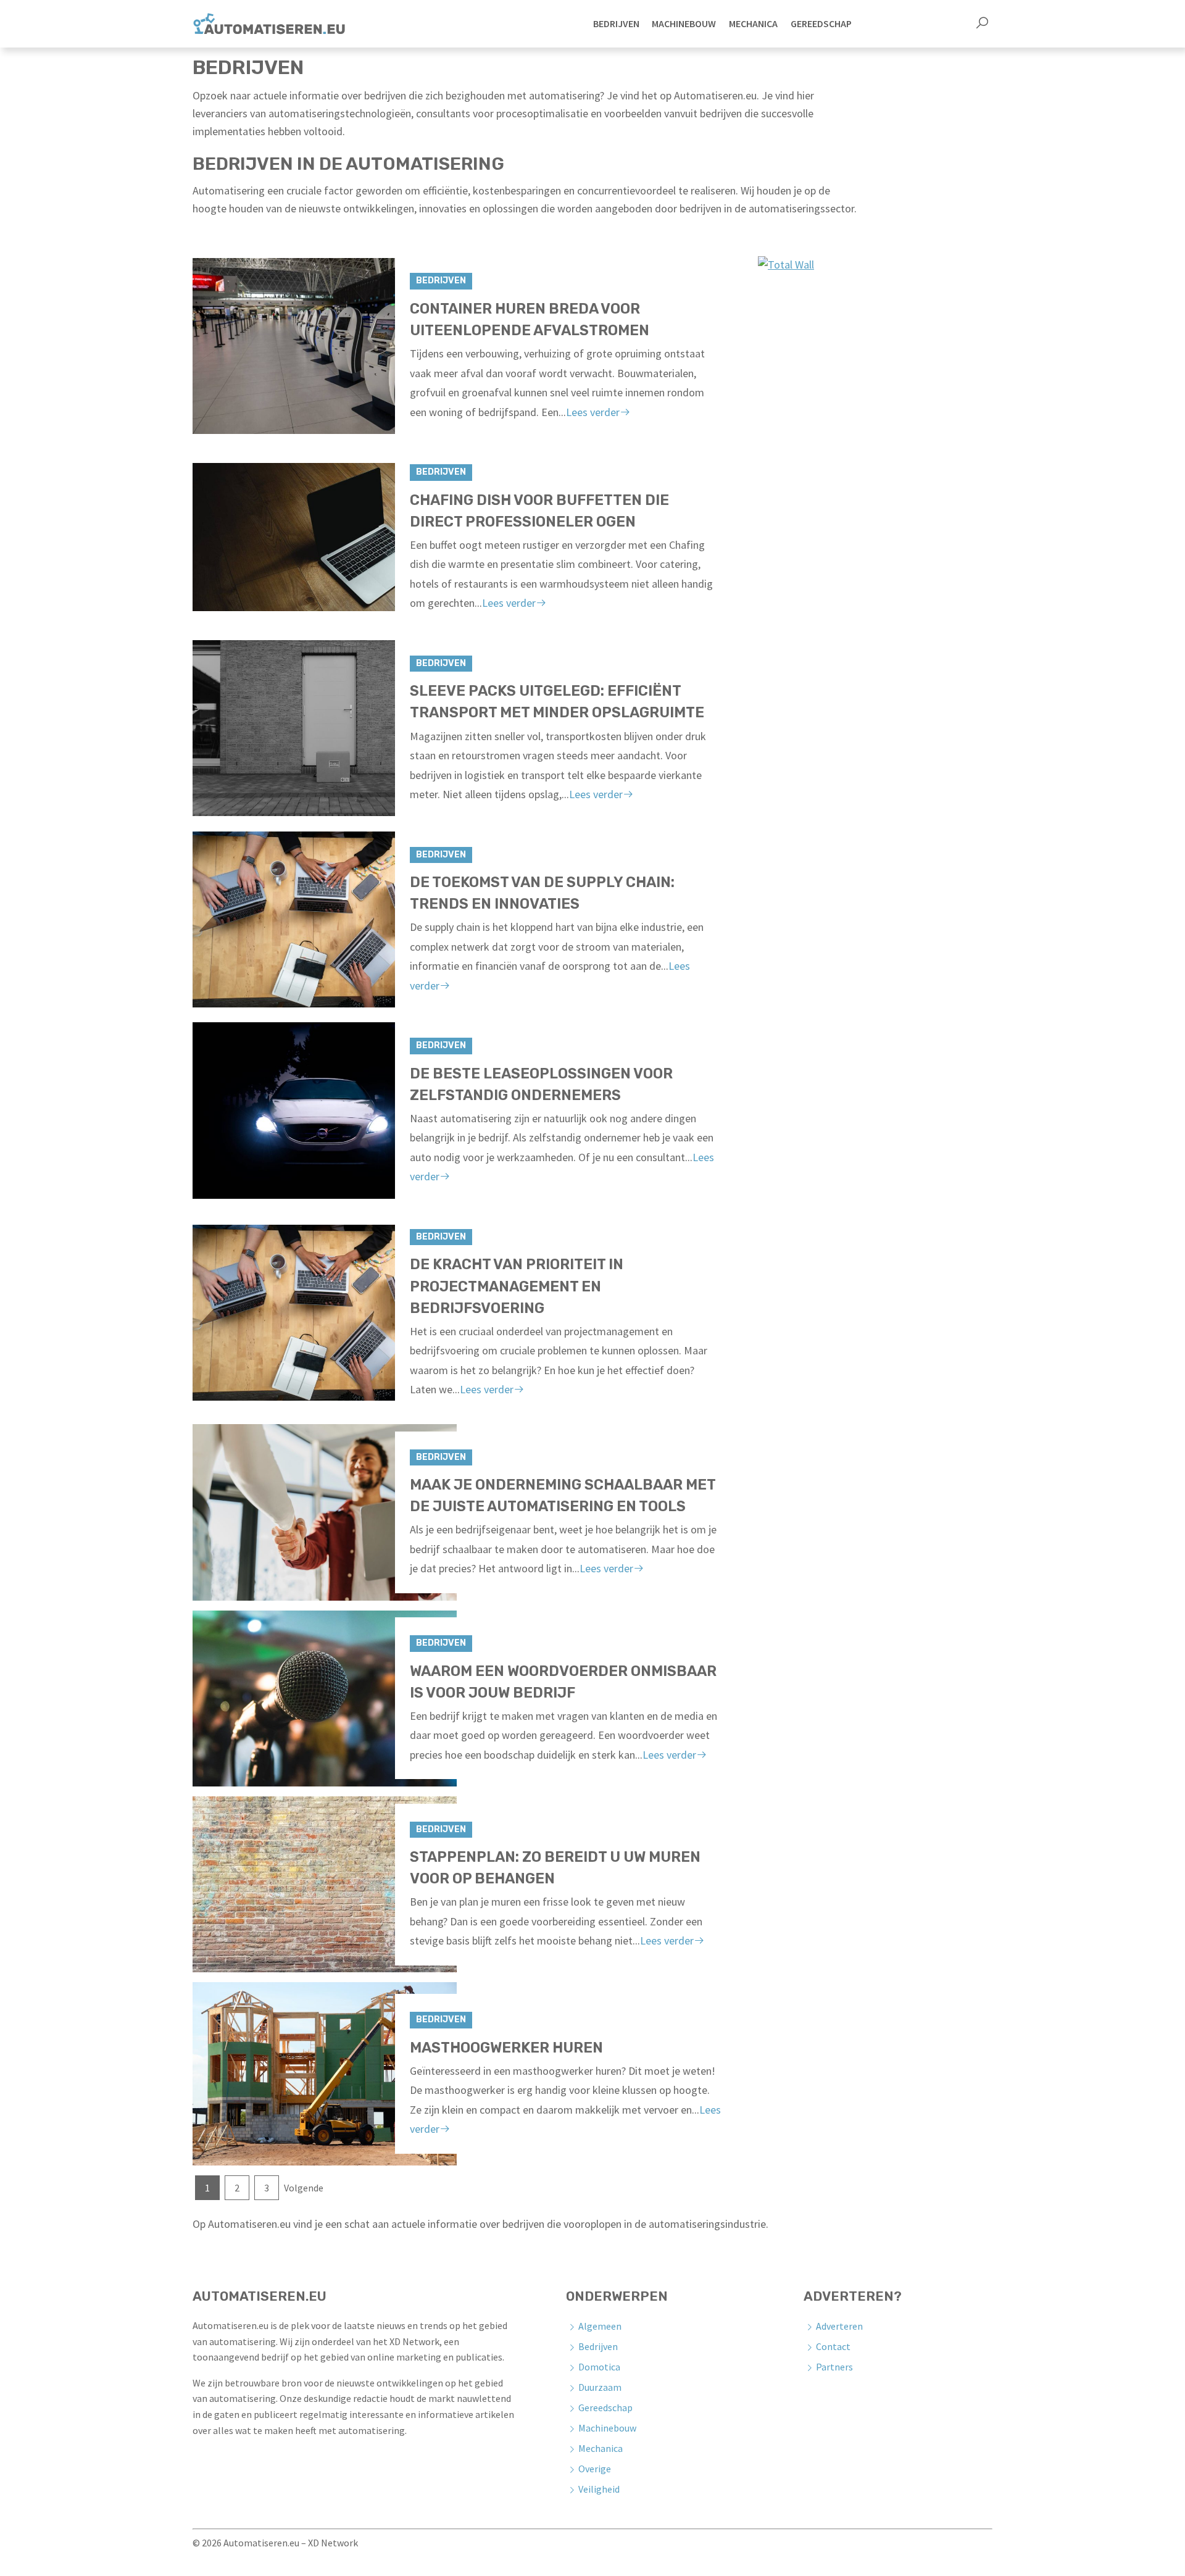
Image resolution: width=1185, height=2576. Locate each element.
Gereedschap (605, 2407)
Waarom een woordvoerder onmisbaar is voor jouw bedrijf (563, 1682)
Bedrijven (441, 281)
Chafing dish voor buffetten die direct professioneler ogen (539, 511)
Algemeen (600, 2326)
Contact (833, 2346)
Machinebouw (607, 2428)
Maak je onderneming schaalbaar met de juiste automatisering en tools (563, 1495)
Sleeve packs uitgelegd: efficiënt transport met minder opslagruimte (557, 702)
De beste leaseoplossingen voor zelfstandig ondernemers (541, 1084)
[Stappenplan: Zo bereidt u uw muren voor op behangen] (325, 1884)
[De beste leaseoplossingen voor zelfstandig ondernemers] (325, 1110)
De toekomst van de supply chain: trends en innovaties (542, 893)
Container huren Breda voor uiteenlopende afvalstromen (530, 319)
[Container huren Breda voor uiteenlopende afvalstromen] (325, 346)
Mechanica (601, 2448)
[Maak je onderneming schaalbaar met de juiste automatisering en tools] (325, 1512)
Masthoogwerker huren (506, 2048)
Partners (834, 2367)
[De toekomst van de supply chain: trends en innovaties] (325, 919)
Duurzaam (600, 2387)
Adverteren (839, 2326)
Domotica (599, 2367)
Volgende (304, 2188)
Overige (595, 2469)
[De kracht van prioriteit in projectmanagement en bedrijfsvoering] (325, 1313)
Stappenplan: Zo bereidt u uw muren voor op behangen (555, 1868)
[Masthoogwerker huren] (325, 2074)
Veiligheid (599, 2489)
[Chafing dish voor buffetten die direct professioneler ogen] (325, 537)
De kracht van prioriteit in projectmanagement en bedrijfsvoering (517, 1286)
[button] (982, 24)
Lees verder (593, 412)
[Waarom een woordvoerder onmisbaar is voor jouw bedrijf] (325, 1699)
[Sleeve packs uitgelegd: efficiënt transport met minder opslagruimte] (325, 728)
